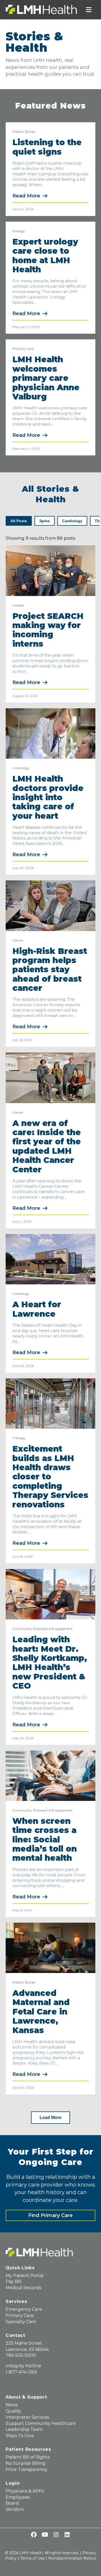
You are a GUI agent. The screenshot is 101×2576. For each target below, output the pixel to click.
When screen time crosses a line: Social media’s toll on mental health (45, 1840)
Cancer (18, 940)
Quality (13, 2411)
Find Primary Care (50, 2215)
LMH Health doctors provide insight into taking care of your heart (48, 797)
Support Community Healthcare (41, 2423)
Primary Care (23, 349)
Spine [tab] (45, 521)
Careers (18, 605)
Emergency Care (24, 2309)
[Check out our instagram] (56, 2535)
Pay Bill (14, 2282)
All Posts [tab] (19, 521)
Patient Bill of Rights (28, 2457)
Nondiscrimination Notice (72, 2558)
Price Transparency (27, 2469)
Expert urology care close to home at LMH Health (45, 256)
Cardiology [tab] (72, 521)
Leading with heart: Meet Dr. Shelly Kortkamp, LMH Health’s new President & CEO (50, 1663)
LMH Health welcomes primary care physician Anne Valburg (46, 378)
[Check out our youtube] (45, 2535)
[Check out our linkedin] (67, 2535)
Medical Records (23, 2288)
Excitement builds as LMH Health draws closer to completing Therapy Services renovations (50, 1477)
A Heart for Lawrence (37, 1309)
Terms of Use (32, 2558)
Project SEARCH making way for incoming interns (48, 630)
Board (12, 2503)
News (12, 2405)
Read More (26, 196)
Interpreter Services (27, 2417)
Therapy (19, 1438)
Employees (18, 2497)
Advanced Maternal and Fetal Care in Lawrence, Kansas (41, 2012)
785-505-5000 (21, 2355)
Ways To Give (20, 2436)
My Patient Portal (25, 2276)
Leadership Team (24, 2429)
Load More (50, 2117)
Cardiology (21, 768)
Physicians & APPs (25, 2491)
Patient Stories (24, 132)
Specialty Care (21, 2322)
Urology (19, 231)
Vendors (15, 2509)
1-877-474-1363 (21, 2372)
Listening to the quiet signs (47, 147)
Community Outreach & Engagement (42, 1629)
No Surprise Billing (26, 2463)
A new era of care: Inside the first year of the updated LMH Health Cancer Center (47, 1146)
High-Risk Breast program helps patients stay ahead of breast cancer (50, 970)
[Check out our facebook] (34, 2535)
